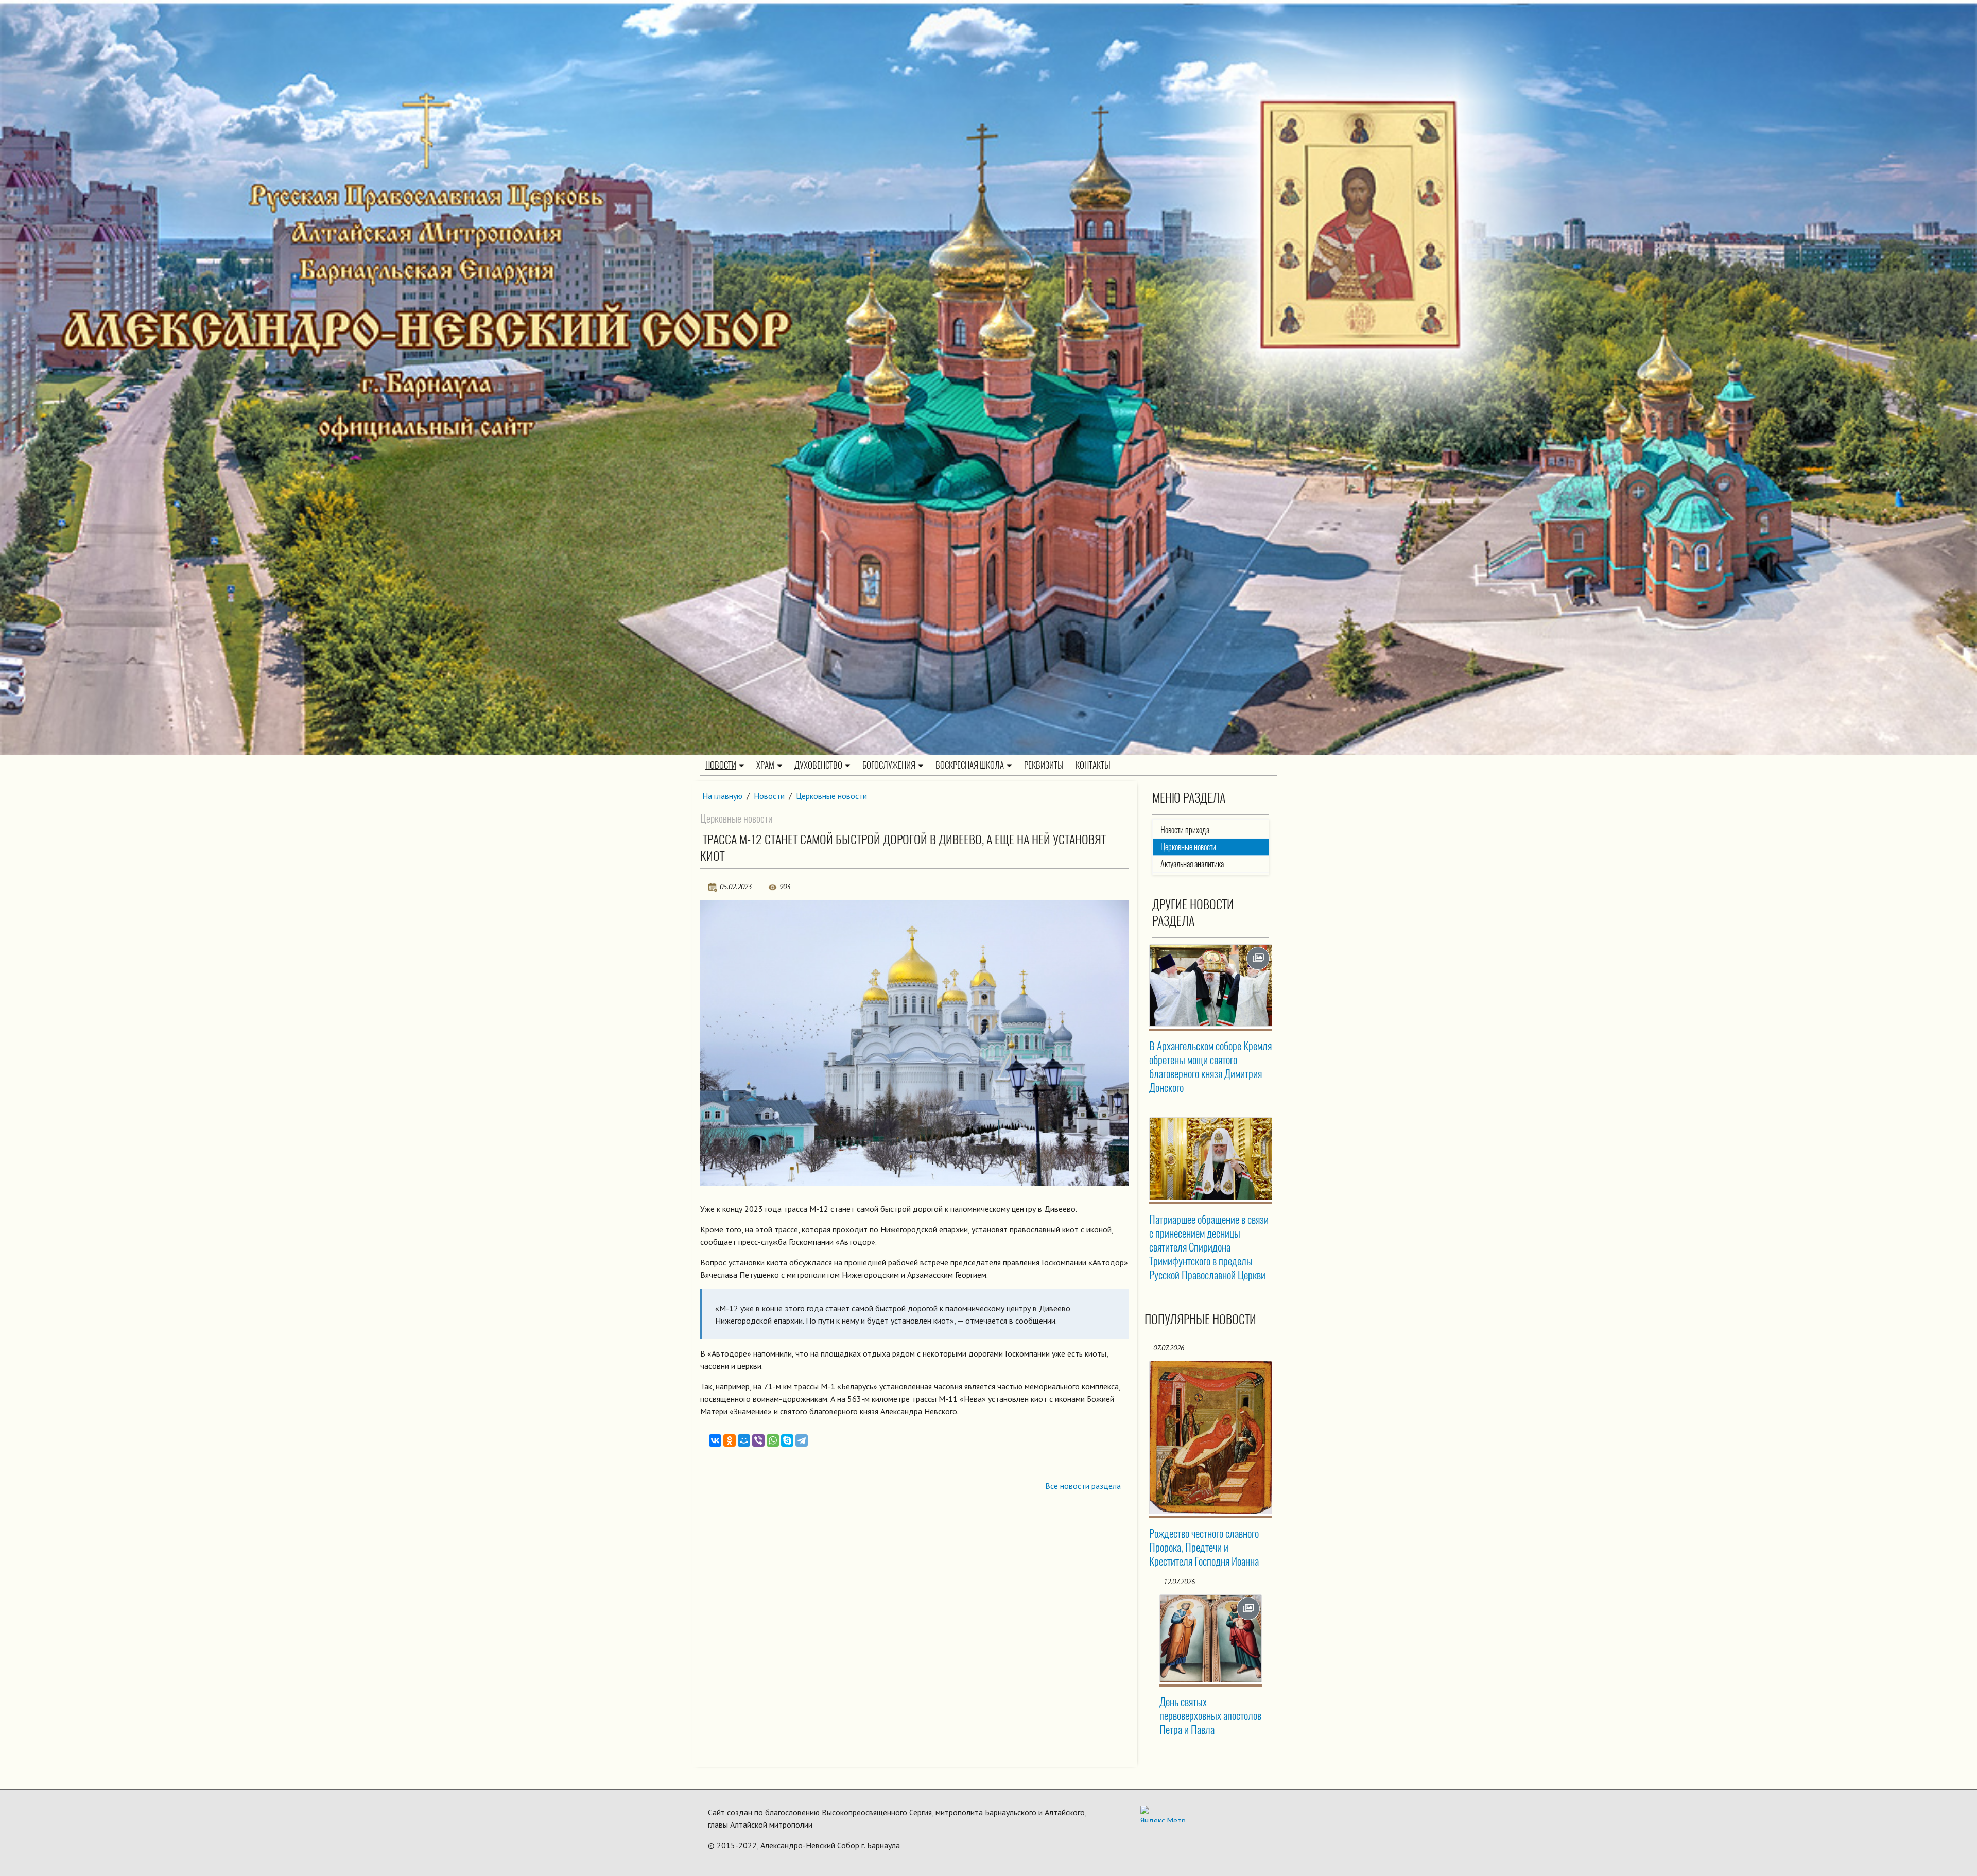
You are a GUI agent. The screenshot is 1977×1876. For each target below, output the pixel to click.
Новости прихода (1185, 830)
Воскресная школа (970, 765)
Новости (721, 765)
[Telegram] (802, 1440)
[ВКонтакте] (715, 1440)
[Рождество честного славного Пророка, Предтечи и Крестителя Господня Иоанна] (1211, 1437)
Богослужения (889, 765)
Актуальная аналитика (1192, 864)
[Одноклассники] (730, 1440)
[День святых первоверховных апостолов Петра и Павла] (1211, 1638)
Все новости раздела (1083, 1486)
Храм (765, 765)
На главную (722, 796)
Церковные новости (831, 796)
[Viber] (758, 1440)
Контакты (1093, 765)
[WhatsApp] (773, 1440)
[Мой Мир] (744, 1440)
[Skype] (787, 1440)
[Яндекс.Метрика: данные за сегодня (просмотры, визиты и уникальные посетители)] (1163, 1814)
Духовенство (818, 765)
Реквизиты (1044, 765)
